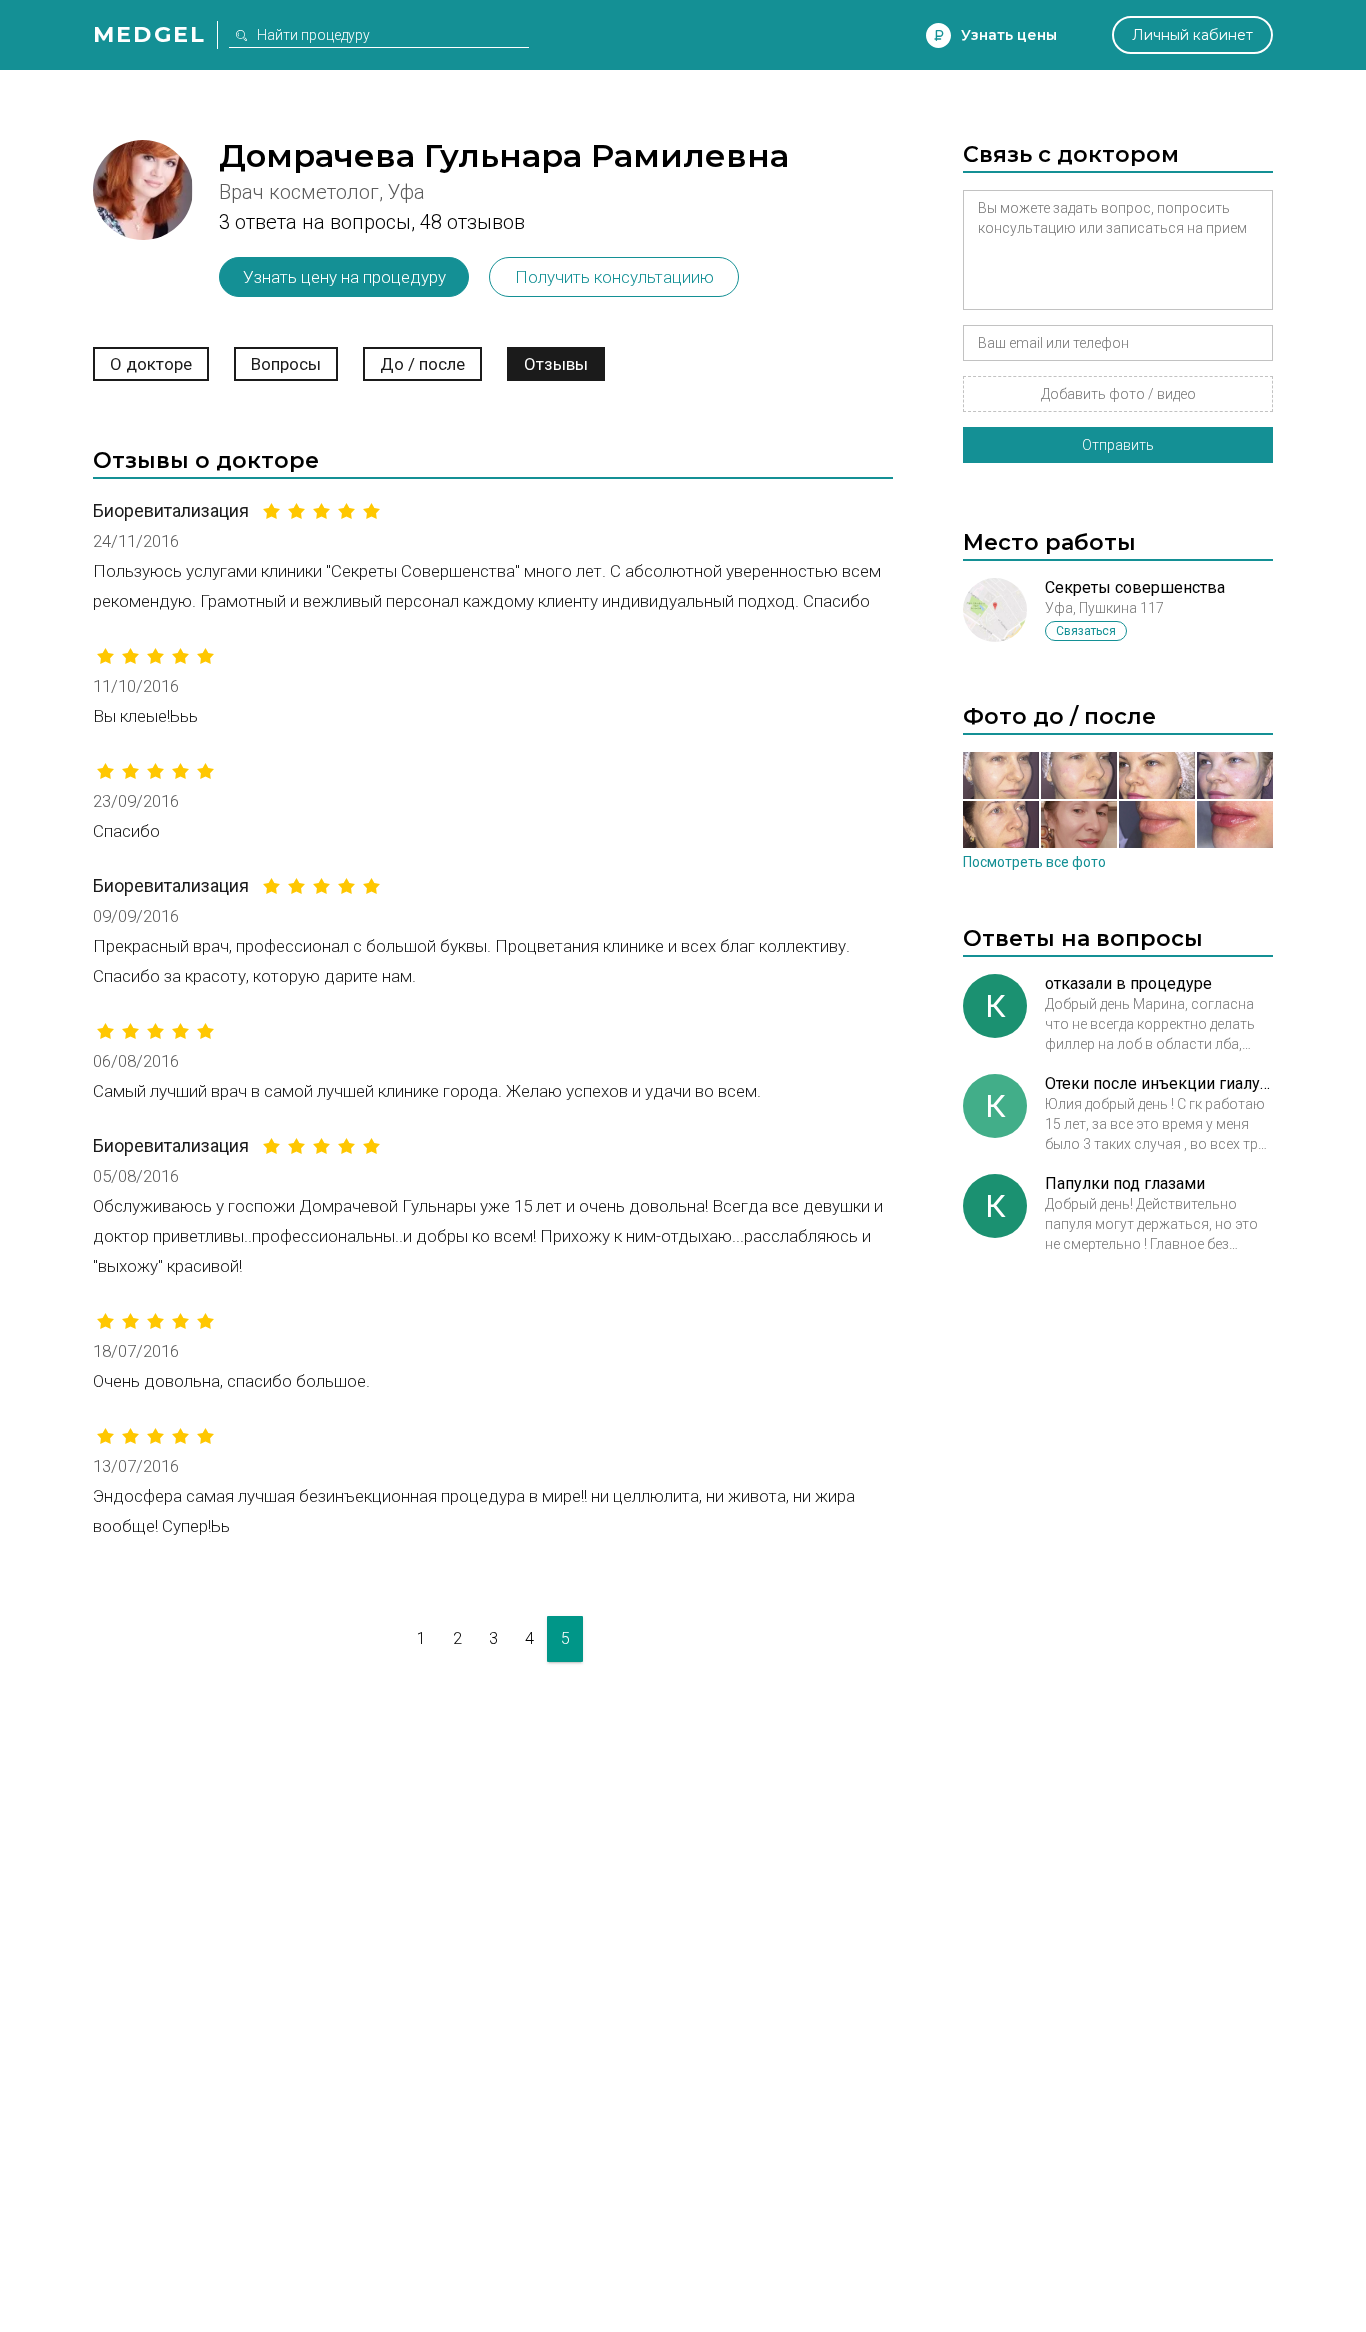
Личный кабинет (1192, 35)
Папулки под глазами (1125, 1183)
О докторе (151, 364)
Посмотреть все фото (1034, 862)
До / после (422, 364)
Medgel (149, 34)
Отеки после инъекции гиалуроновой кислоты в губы (1159, 1083)
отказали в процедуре (1128, 983)
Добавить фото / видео (1118, 394)
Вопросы (286, 364)
